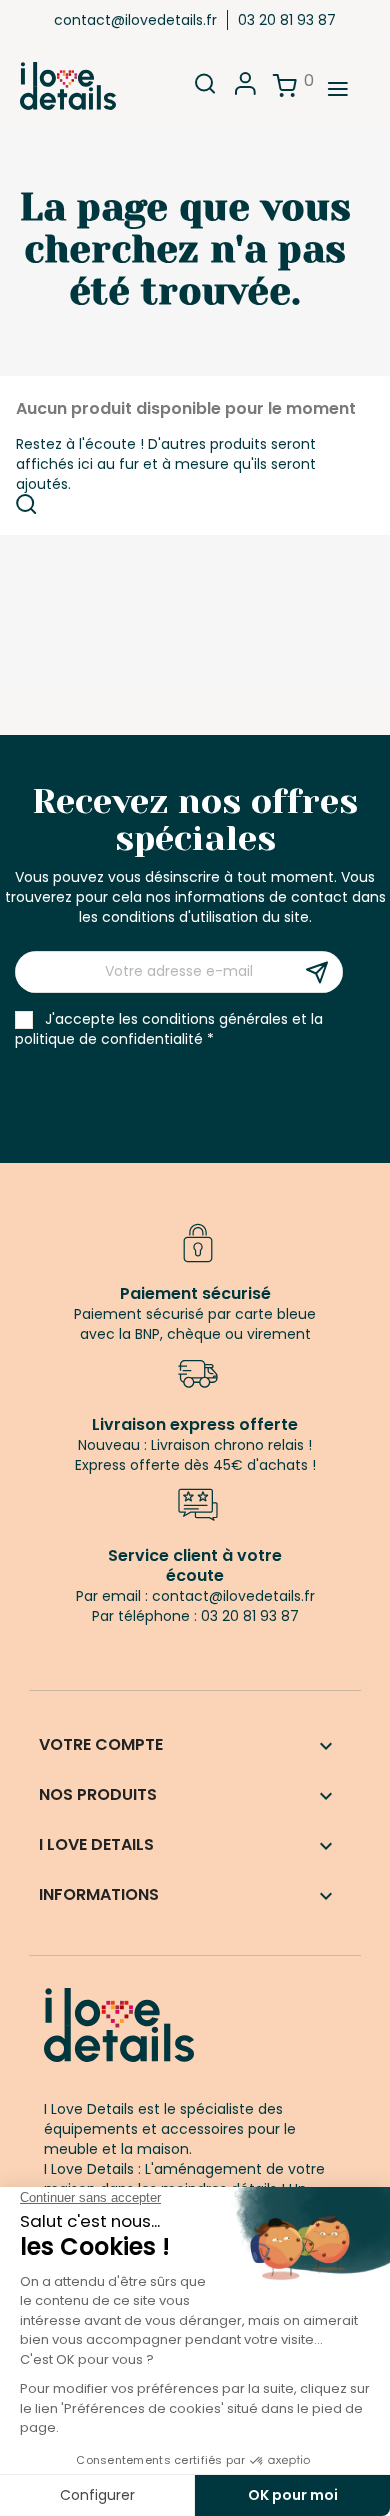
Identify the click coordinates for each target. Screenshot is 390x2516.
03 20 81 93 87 (287, 20)
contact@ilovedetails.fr (135, 20)
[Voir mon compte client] (245, 89)
